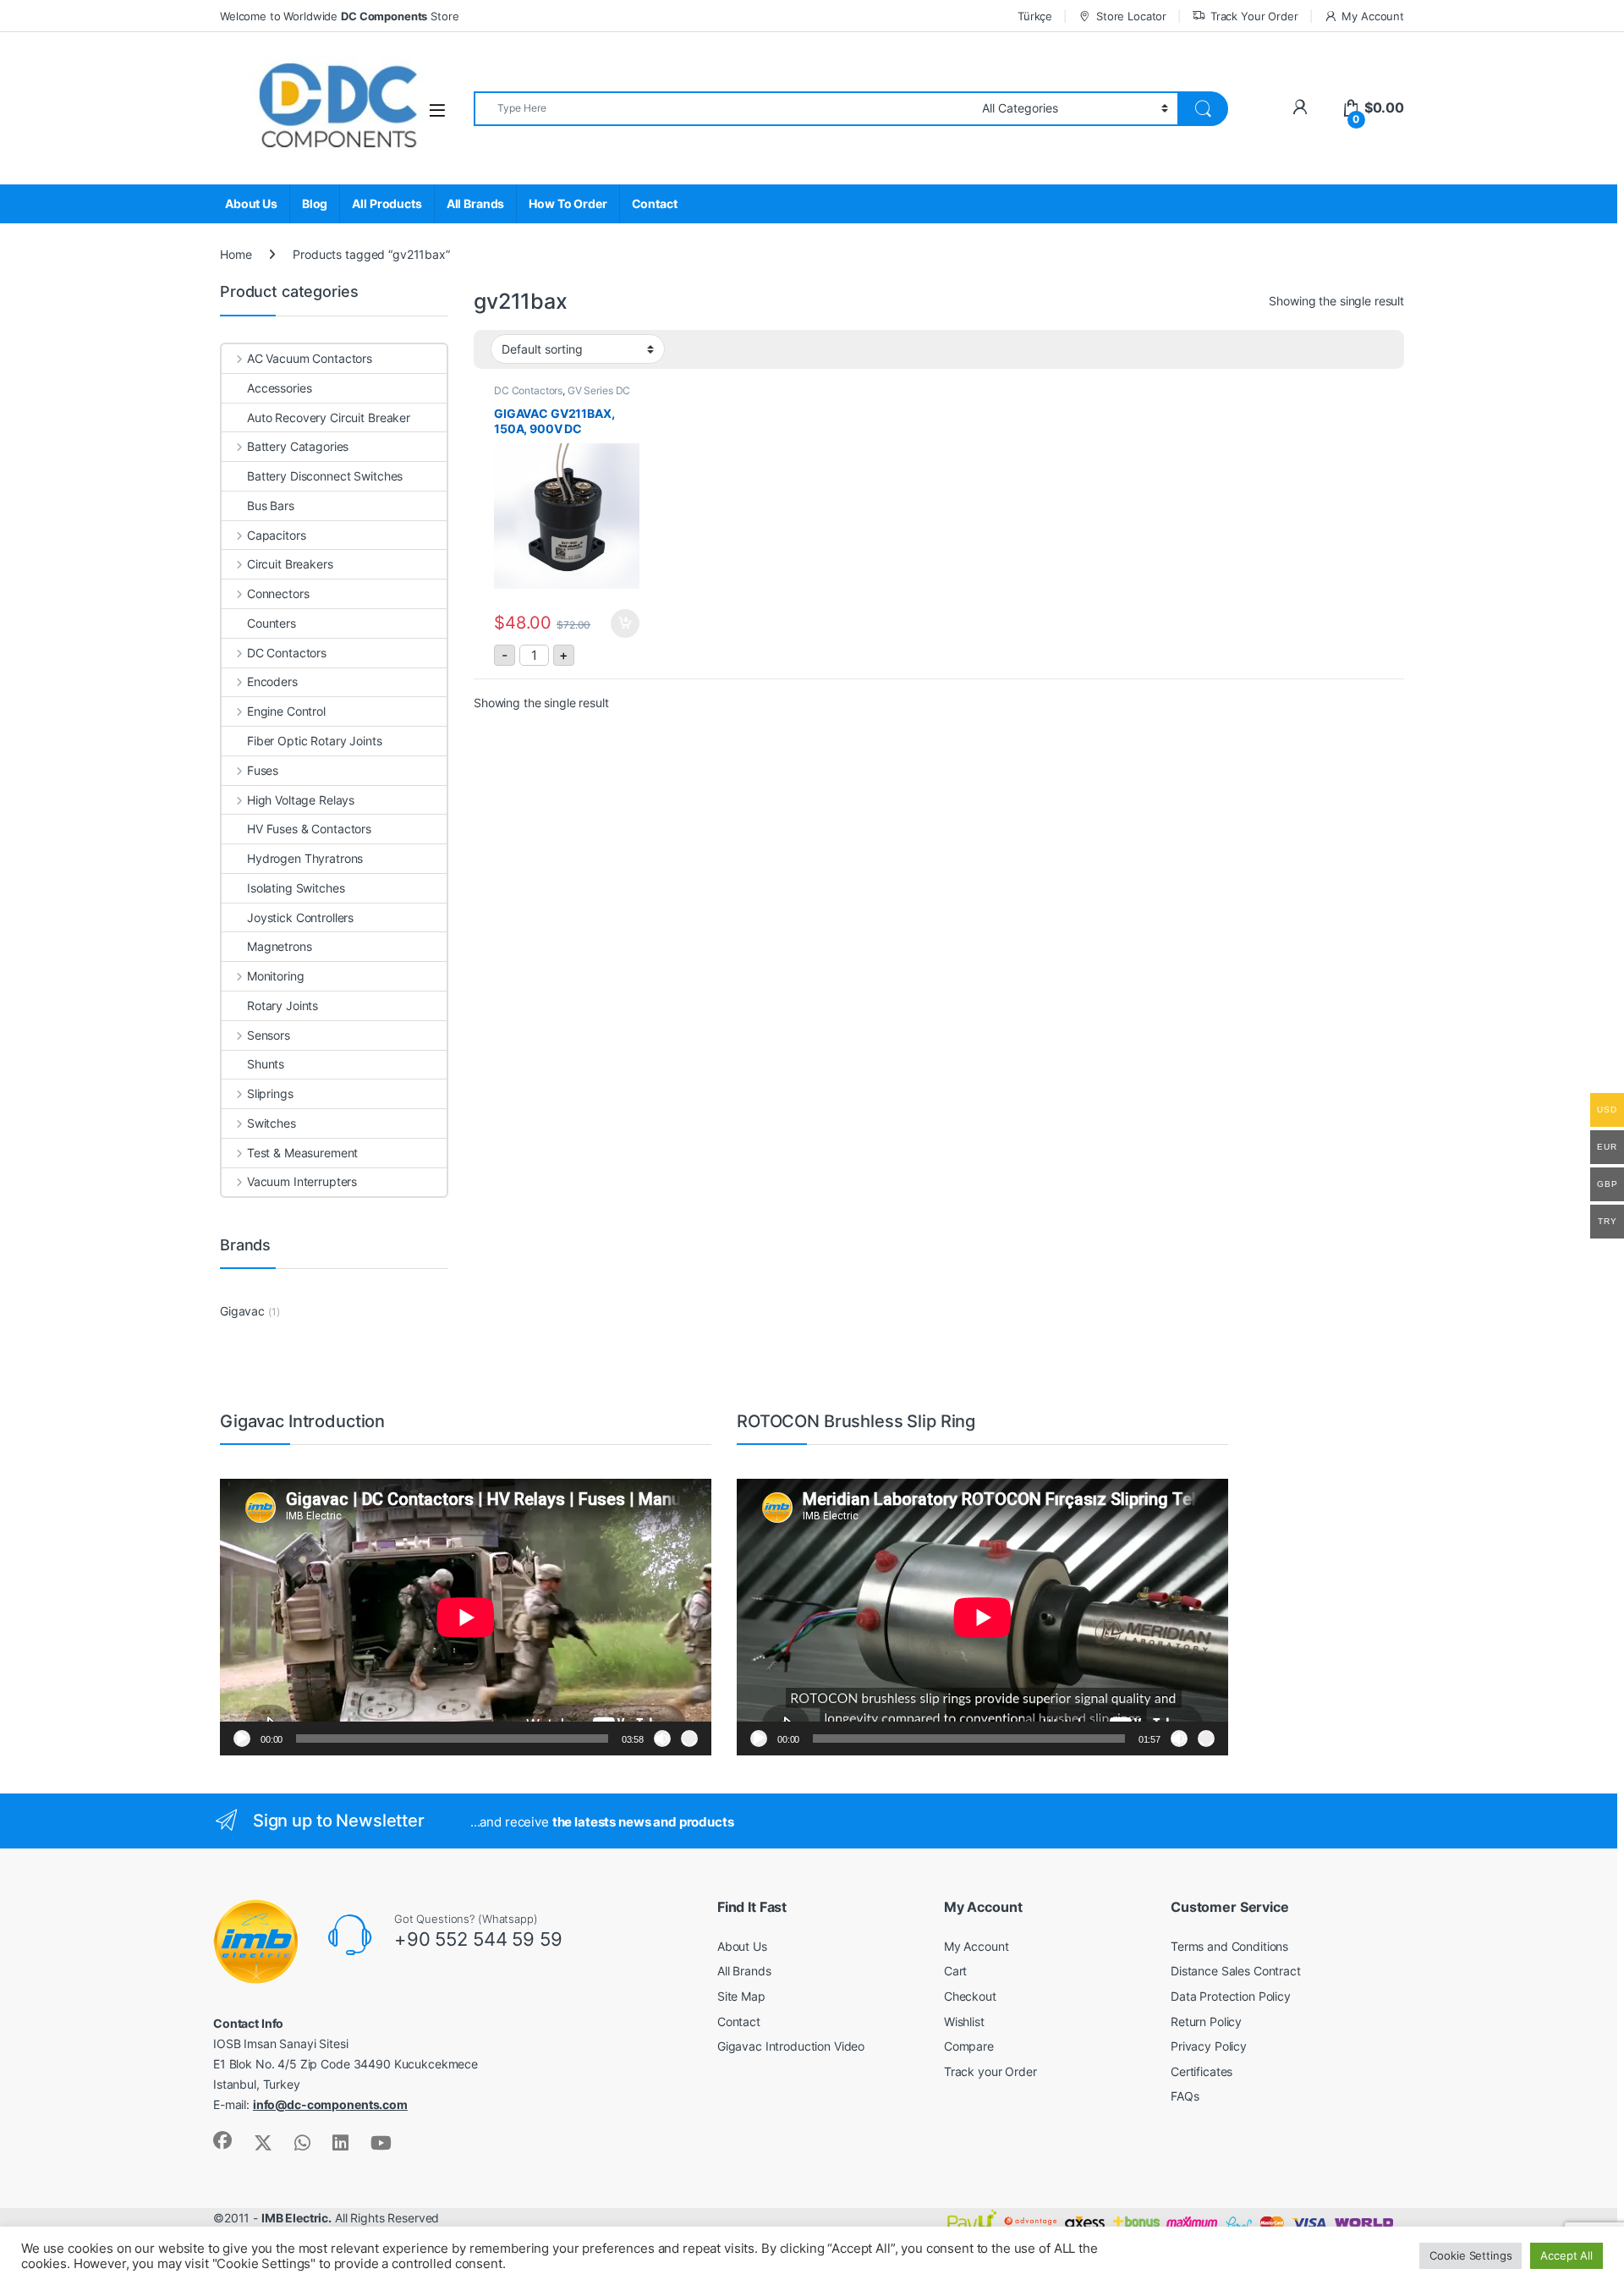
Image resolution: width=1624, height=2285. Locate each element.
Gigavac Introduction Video (791, 2046)
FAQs (1185, 2096)
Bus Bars (271, 505)
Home (236, 254)
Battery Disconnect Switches (325, 476)
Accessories (279, 388)
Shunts (266, 1064)
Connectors (278, 593)
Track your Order (990, 2071)
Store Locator (1131, 16)
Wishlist (964, 2021)
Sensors (269, 1035)
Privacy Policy (1209, 2046)
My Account (1373, 16)
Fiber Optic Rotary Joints (315, 741)
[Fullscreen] (689, 1738)
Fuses (263, 770)
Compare (969, 2046)
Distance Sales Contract (1236, 1971)
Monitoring (275, 976)
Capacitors (276, 535)
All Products (387, 203)
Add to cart (625, 623)
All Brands (476, 203)
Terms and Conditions (1229, 1946)
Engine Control (286, 711)
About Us (251, 203)
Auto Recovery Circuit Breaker (329, 417)
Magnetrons (280, 946)
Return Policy (1206, 2021)
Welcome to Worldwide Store (339, 16)
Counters (272, 623)
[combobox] (723, 109)
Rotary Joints (283, 1005)
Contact (655, 203)
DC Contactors (528, 390)
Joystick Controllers (300, 917)
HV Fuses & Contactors (309, 829)
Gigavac (242, 1311)
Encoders (272, 681)
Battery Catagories (298, 446)
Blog (315, 203)
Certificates (1202, 2071)
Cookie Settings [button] (1470, 2255)
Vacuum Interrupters (302, 1181)
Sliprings (270, 1093)
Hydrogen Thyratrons (305, 858)
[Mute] (662, 1738)
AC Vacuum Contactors (310, 358)
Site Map (741, 1996)
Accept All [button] (1566, 2255)
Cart (955, 1971)
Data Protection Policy (1231, 1996)
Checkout (970, 1996)
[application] (466, 1617)
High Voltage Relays (301, 800)
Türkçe (1035, 16)
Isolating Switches (296, 888)
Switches (272, 1123)
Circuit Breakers (290, 564)
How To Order (568, 203)
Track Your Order (1254, 16)
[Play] (242, 1738)
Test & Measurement (302, 1153)
